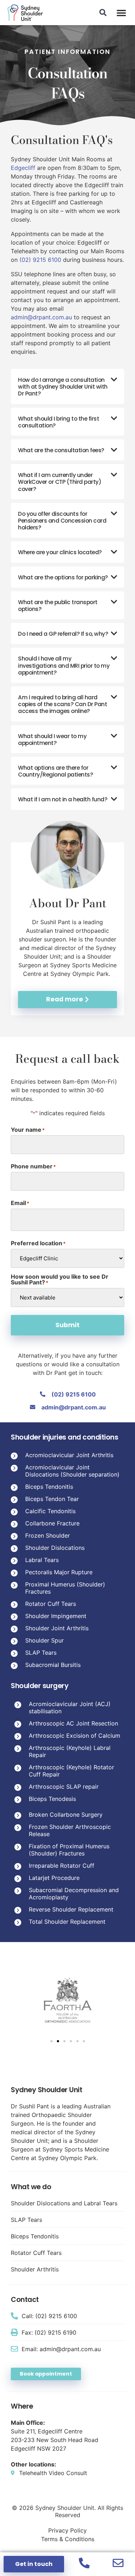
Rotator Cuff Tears (51, 1604)
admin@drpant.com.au (41, 317)
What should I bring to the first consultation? (58, 422)
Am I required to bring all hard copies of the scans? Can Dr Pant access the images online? (62, 704)
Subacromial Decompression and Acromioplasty (74, 1894)
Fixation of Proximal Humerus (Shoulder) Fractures (69, 1850)
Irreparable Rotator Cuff (62, 1866)
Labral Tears (42, 1560)
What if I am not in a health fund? (63, 799)
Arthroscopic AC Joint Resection (73, 1723)
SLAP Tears (41, 1653)
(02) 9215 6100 (40, 260)
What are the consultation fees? (61, 450)
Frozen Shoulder (48, 1535)
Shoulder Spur (44, 1640)
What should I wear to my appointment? (52, 740)
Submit (67, 1325)
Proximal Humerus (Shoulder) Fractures (65, 1588)
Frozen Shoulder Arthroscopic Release (70, 1830)
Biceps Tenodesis (52, 1799)
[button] (121, 13)
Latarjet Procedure (54, 1878)
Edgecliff (23, 168)
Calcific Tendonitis (50, 1511)
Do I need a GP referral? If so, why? (63, 634)
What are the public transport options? (58, 606)
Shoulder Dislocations (55, 1548)
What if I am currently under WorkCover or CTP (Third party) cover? (60, 482)
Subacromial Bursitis (53, 1665)
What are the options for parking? (63, 577)
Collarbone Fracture (52, 1523)
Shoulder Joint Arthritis (57, 1628)
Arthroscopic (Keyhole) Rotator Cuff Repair (71, 1771)
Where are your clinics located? (60, 552)
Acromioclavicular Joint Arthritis (69, 1455)
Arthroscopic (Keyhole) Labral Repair (70, 1751)
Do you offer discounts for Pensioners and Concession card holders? (62, 521)
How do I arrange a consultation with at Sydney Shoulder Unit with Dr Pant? (63, 387)
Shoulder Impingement (56, 1616)
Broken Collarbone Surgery (66, 1815)
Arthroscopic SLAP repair (64, 1787)
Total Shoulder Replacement (67, 1922)
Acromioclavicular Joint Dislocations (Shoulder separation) (72, 1471)
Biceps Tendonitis (49, 1487)
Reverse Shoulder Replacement (71, 1909)
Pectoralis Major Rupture (59, 1572)
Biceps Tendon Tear (52, 1499)
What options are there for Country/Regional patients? (55, 771)
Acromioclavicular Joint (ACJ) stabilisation (70, 1708)
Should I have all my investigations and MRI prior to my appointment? (64, 665)
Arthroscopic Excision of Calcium (75, 1736)
